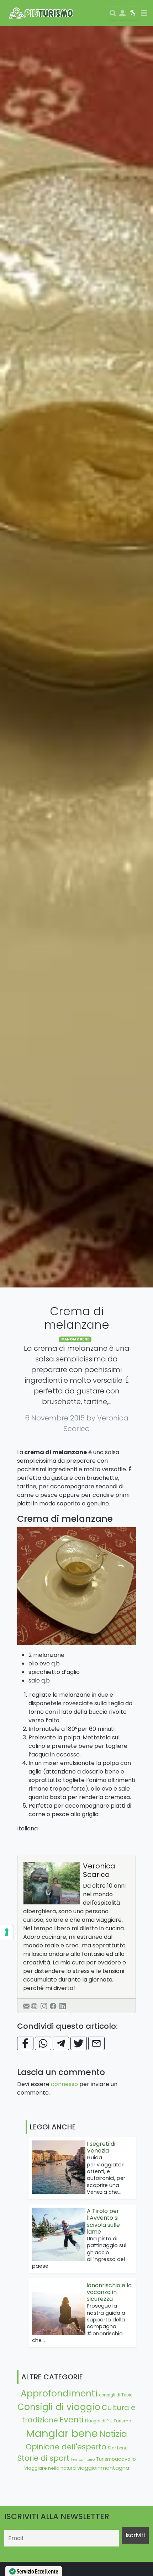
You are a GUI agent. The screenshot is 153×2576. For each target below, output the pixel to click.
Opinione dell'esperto (66, 2447)
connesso (64, 2084)
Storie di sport (43, 2458)
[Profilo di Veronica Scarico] (52, 1883)
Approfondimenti (59, 2393)
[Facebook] (53, 2006)
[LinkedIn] (63, 2006)
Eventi (72, 2420)
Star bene (118, 2448)
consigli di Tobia (116, 2395)
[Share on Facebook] (25, 2043)
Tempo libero (83, 2460)
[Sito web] (34, 2006)
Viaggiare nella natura (50, 2468)
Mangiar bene (75, 1339)
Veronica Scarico (99, 1870)
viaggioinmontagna (103, 2468)
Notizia (113, 2434)
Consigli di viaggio (59, 2407)
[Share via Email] (96, 2043)
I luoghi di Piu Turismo (108, 2421)
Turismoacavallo (116, 2459)
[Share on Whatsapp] (43, 2043)
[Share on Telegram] (61, 2043)
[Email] (26, 2006)
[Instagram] (44, 2006)
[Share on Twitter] (79, 2043)
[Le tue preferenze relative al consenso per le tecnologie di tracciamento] (7, 1932)
